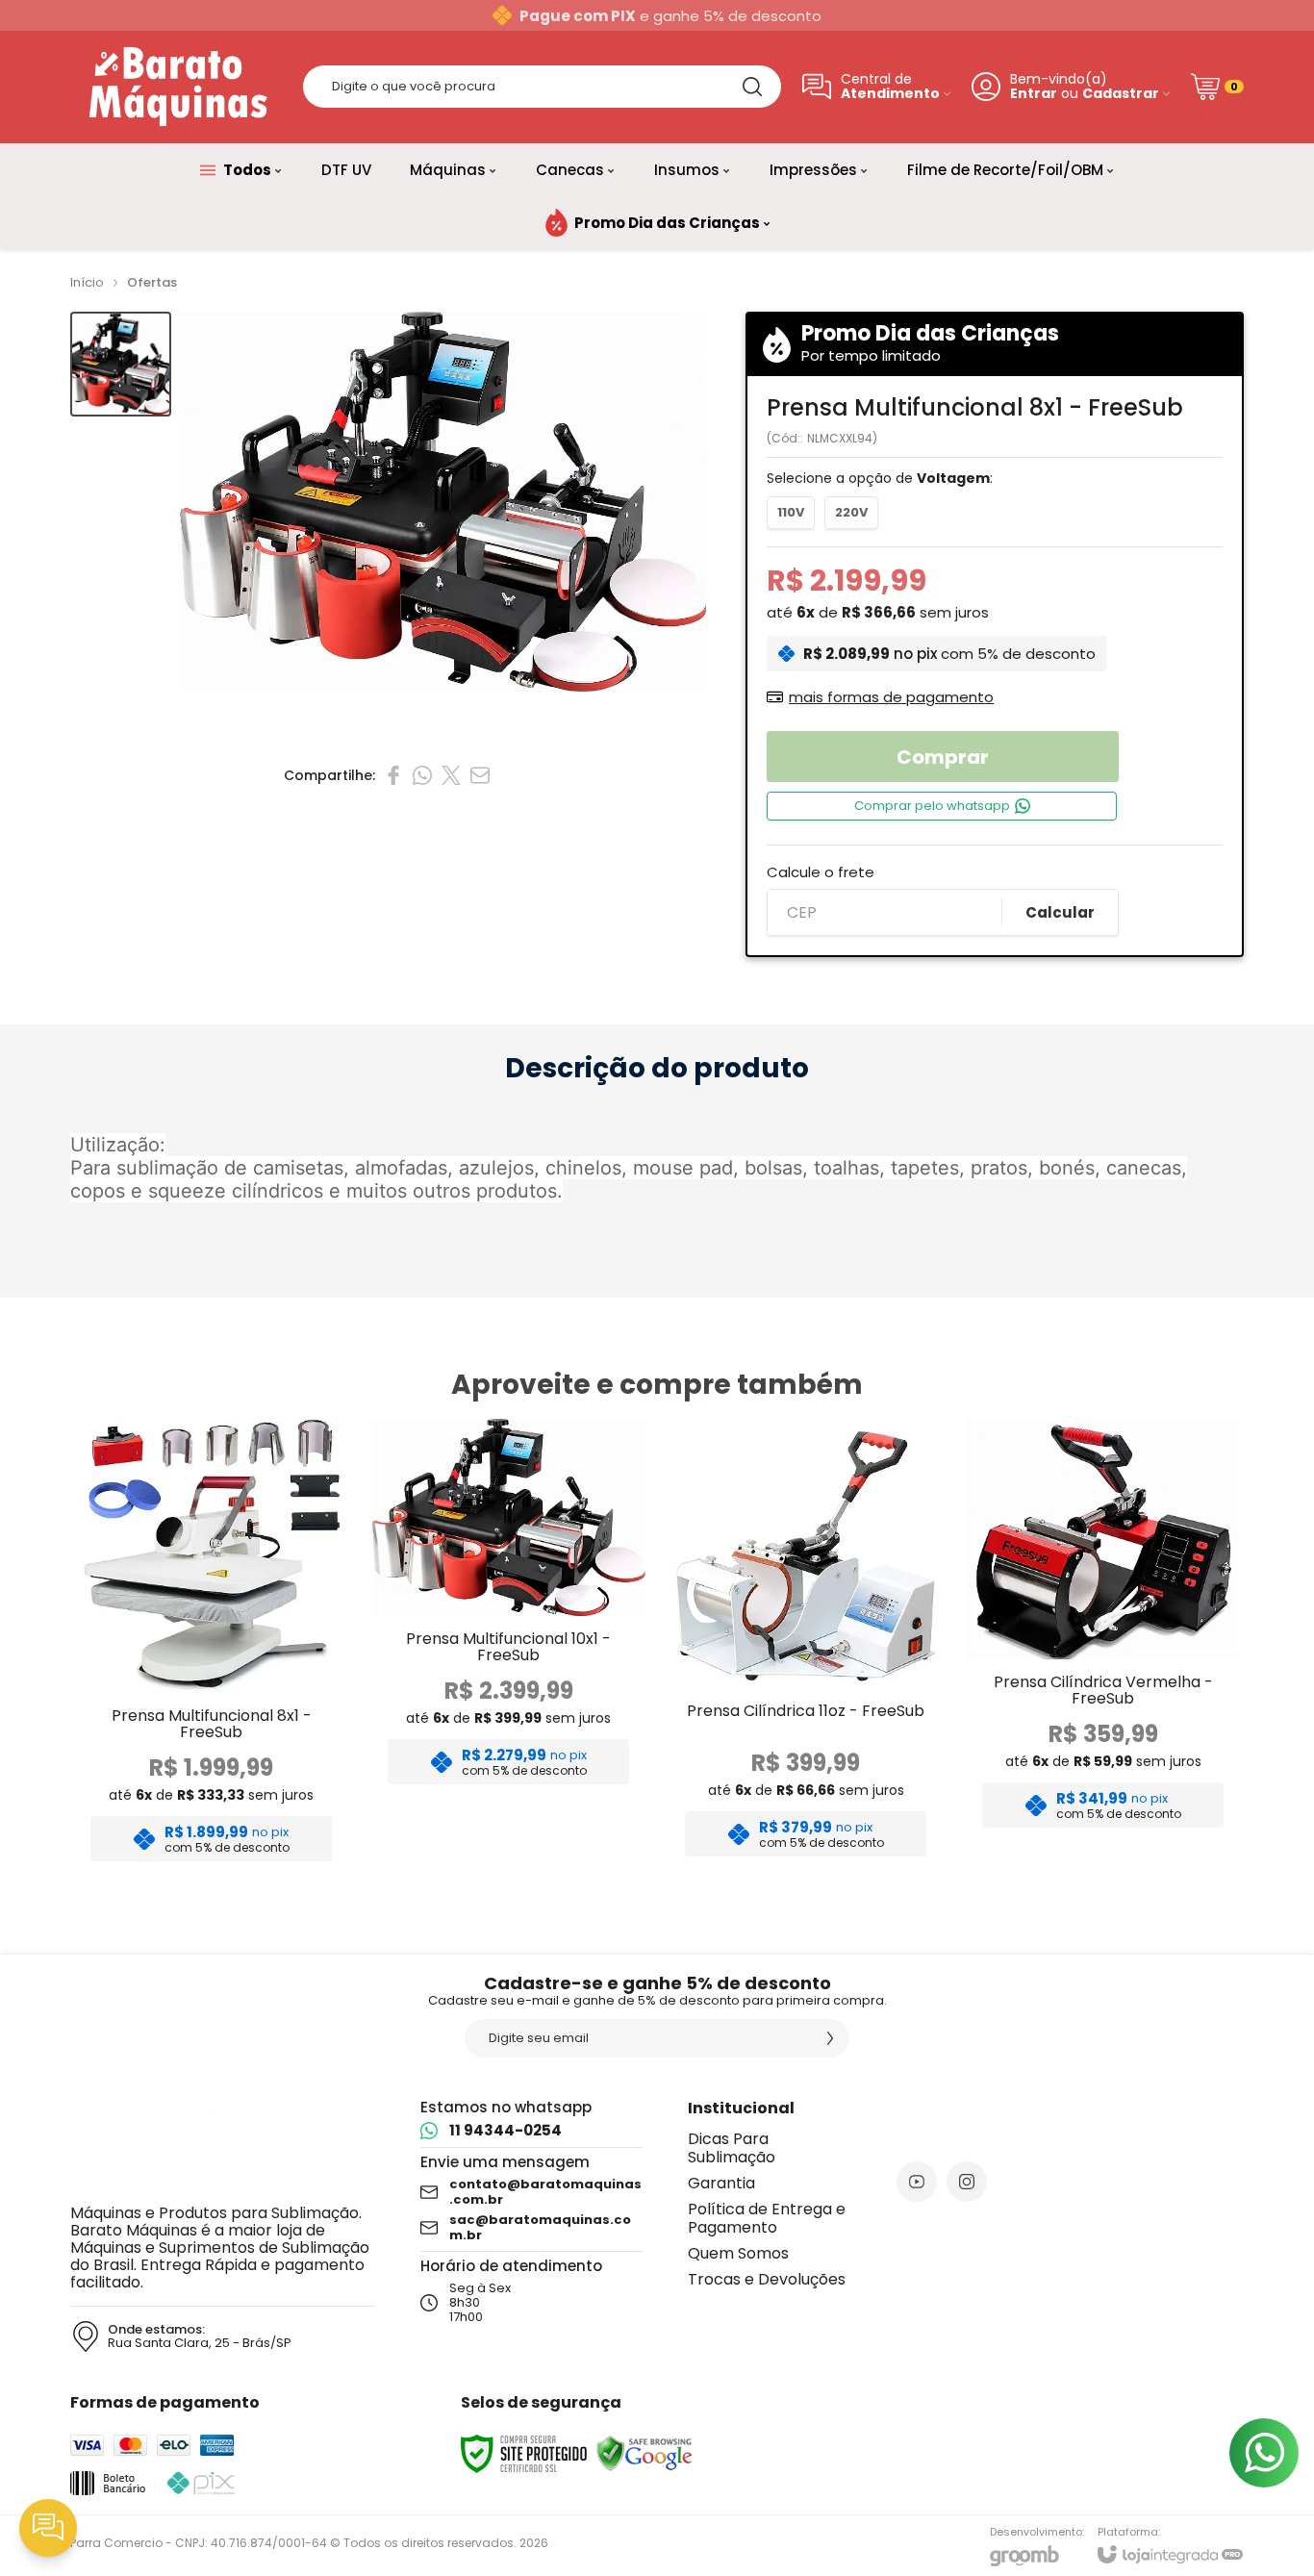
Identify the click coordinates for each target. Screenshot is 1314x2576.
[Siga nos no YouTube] (917, 2182)
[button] (121, 364)
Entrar (1034, 94)
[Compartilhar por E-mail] (480, 775)
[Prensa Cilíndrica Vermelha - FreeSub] (1103, 1646)
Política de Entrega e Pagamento (767, 2218)
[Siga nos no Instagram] (967, 2182)
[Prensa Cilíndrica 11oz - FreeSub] (806, 1646)
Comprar (943, 757)
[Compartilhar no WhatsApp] (422, 775)
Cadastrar (1121, 94)
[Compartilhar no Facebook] (393, 775)
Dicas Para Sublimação (732, 2148)
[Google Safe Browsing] (644, 2452)
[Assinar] (830, 2038)
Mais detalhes (211, 1718)
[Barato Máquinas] (176, 87)
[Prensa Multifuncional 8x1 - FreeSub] (211, 1646)
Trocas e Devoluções (767, 2279)
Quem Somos (738, 2253)
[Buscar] (752, 87)
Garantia (721, 2183)
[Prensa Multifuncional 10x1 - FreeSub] (508, 1646)
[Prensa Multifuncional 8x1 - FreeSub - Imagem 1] (121, 364)
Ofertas (152, 282)
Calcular (1060, 912)
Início (87, 282)
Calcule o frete (821, 872)
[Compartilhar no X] (451, 775)
